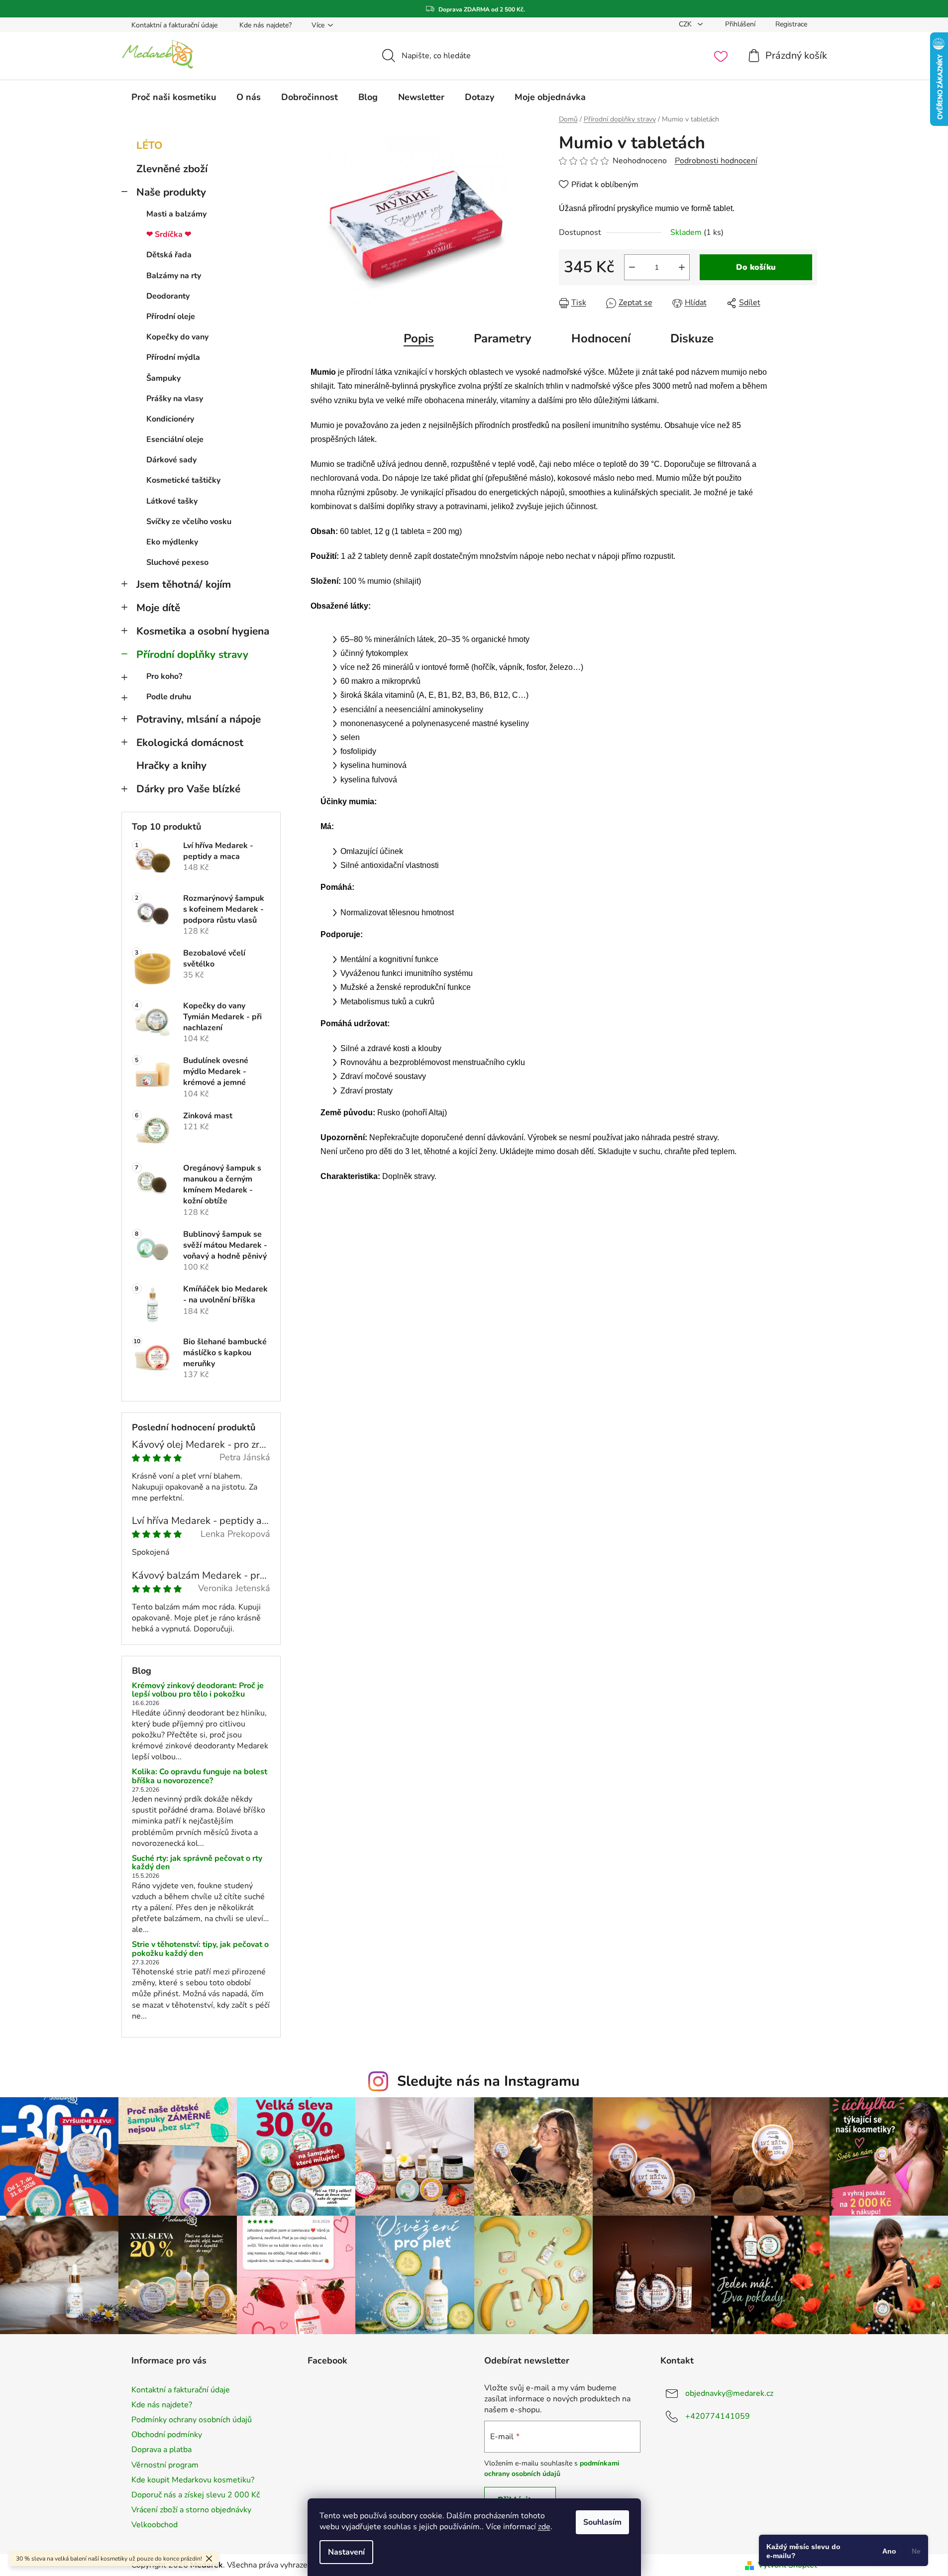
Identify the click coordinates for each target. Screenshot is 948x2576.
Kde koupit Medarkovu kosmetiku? (193, 2480)
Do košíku (756, 267)
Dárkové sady (171, 460)
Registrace (791, 24)
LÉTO (149, 145)
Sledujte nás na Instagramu (488, 2081)
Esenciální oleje (175, 439)
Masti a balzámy (176, 214)
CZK (686, 24)
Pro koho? (164, 676)
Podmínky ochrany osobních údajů (192, 2420)
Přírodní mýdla (173, 357)
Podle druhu (169, 697)
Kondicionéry (170, 419)
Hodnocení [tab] (601, 338)
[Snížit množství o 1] (632, 267)
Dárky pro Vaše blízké (188, 789)
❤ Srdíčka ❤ (169, 234)
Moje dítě (158, 608)
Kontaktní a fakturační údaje (174, 25)
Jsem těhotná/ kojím (184, 584)
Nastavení (346, 2552)
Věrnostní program (165, 2465)
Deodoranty (168, 296)
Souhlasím (602, 2522)
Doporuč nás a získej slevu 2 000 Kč (196, 2495)
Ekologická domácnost (190, 743)
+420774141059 (718, 2416)
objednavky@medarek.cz (729, 2393)
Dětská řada (169, 255)
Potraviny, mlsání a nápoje (199, 719)
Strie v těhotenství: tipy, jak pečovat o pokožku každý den (200, 1949)
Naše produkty (171, 192)
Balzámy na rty (174, 276)
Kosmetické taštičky (183, 480)
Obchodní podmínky (167, 2435)
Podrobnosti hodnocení (716, 161)
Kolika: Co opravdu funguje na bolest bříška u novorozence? (200, 1776)
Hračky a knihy (171, 765)
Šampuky (163, 378)
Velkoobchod (155, 2525)
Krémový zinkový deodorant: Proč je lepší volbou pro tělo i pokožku (198, 1690)
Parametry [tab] (503, 338)
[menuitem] (174, 97)
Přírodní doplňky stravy (192, 654)
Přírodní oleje (171, 317)
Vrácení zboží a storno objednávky (191, 2510)
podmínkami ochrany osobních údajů (552, 2468)
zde (544, 2527)
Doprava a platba (161, 2450)
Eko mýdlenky (172, 542)
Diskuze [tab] (692, 338)
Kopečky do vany (177, 337)
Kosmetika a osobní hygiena (203, 631)
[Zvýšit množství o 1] (682, 267)
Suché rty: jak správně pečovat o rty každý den (197, 1863)
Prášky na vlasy (175, 399)
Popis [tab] (419, 338)
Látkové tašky (172, 501)
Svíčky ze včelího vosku (189, 522)
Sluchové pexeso (177, 562)
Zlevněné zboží (172, 169)
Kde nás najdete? (265, 25)
